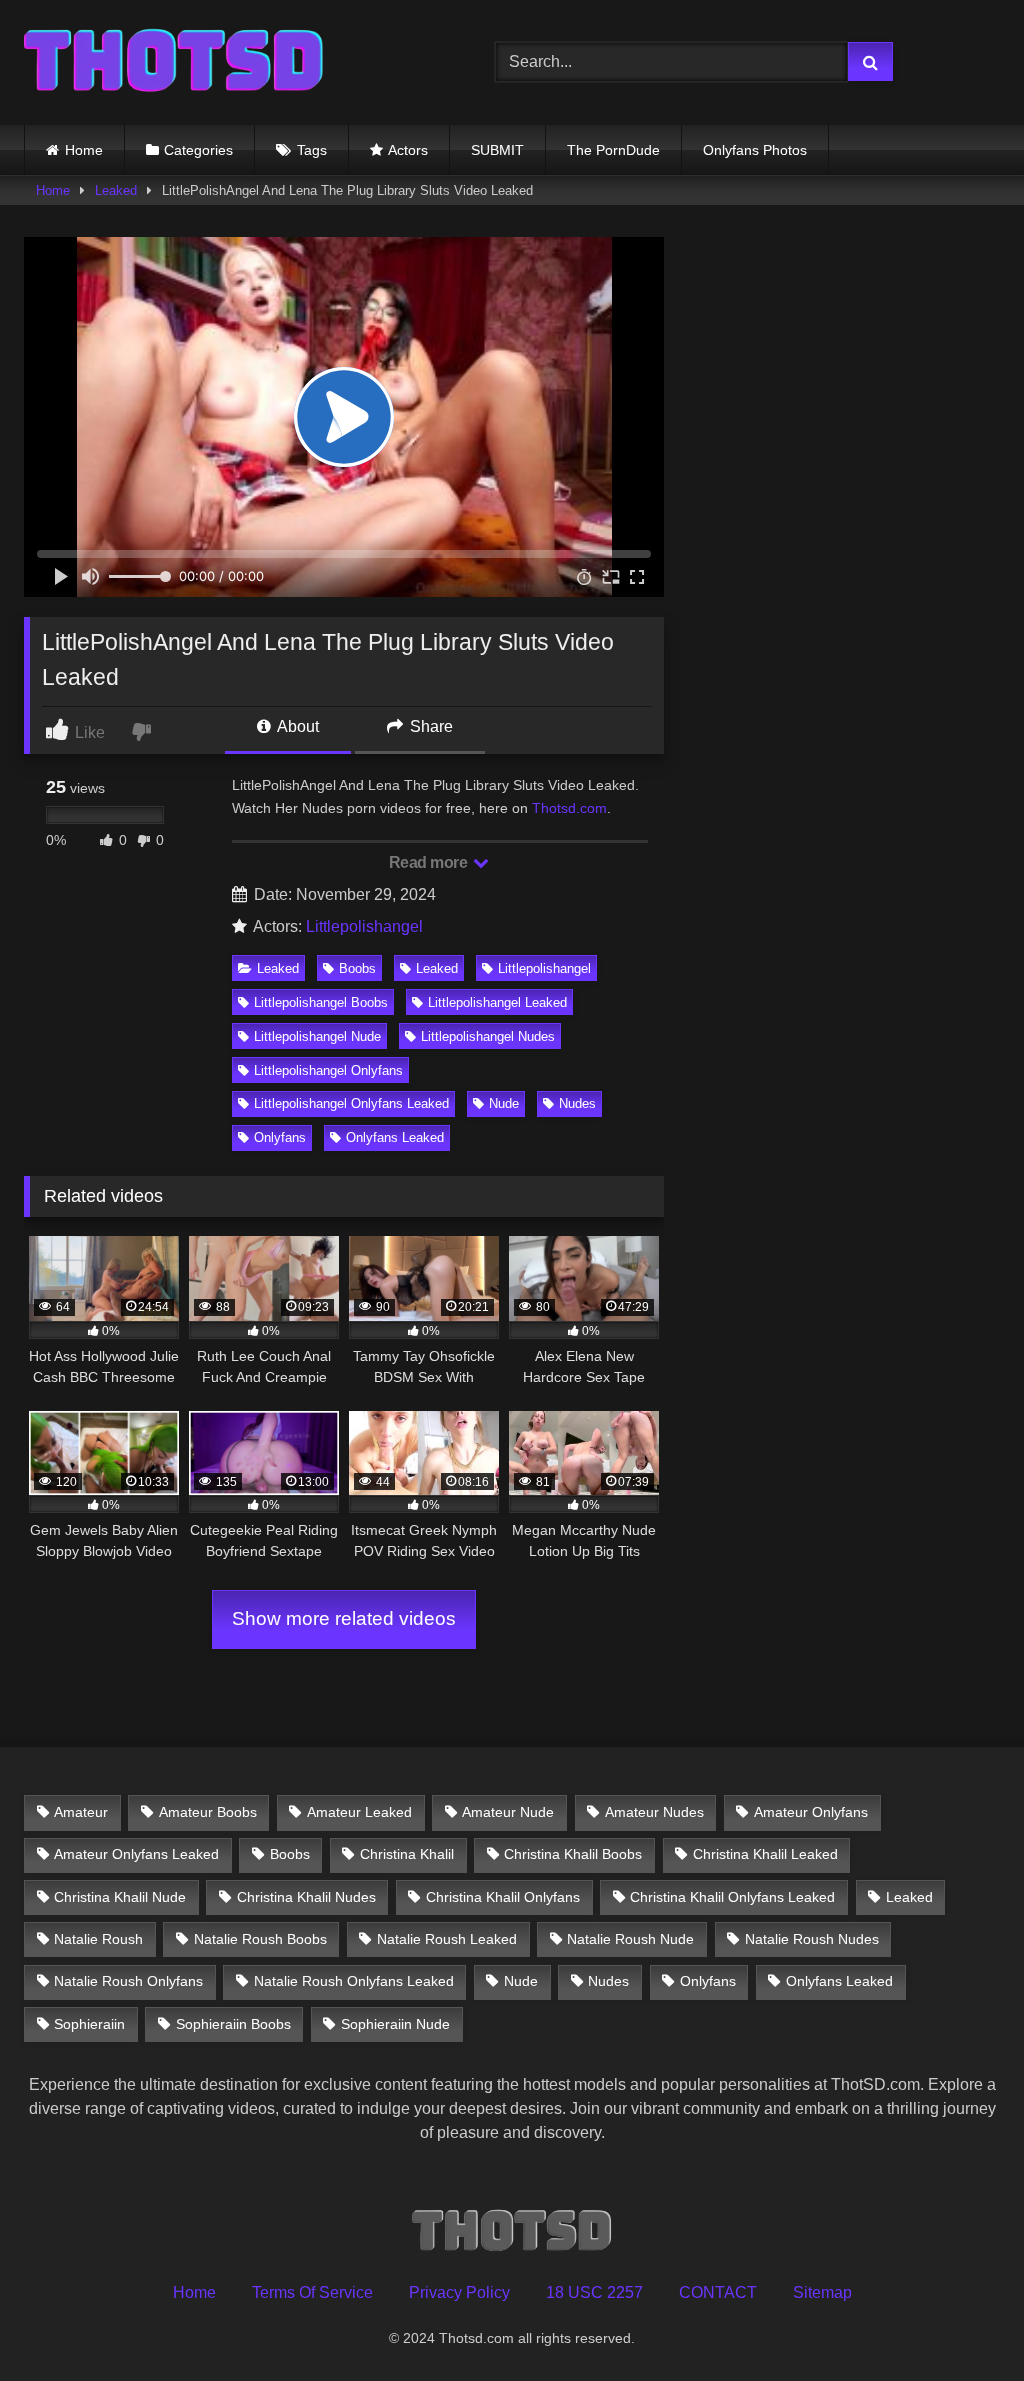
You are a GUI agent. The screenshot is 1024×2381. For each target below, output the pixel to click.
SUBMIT (497, 150)
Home (84, 150)
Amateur (81, 1812)
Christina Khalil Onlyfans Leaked (732, 1897)
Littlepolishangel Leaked (497, 1002)
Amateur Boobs (208, 1812)
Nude (504, 1103)
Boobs (357, 968)
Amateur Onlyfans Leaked (136, 1854)
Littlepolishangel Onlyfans (328, 1070)
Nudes (577, 1103)
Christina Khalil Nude (120, 1897)
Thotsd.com (569, 808)
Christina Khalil (407, 1854)
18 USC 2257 (594, 2292)
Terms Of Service (312, 2292)
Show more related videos (344, 1618)
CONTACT (718, 2292)
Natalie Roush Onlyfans (128, 1981)
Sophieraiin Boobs (233, 2024)
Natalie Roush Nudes (812, 1939)
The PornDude (613, 150)
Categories (198, 150)
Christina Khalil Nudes (306, 1897)
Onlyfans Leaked (395, 1137)
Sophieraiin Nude (395, 2024)
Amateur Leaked (359, 1812)
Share (429, 726)
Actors (408, 150)
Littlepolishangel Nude (317, 1036)
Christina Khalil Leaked (765, 1854)
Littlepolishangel (364, 926)
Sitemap (822, 2292)
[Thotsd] (228, 62)
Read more (430, 862)
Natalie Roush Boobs (260, 1939)
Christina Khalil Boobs (573, 1854)
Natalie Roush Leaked (447, 1939)
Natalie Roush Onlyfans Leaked (354, 1981)
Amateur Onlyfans (811, 1812)
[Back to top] (962, 2321)
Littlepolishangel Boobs (321, 1002)
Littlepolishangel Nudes (488, 1036)
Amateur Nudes (654, 1812)
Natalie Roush (98, 1939)
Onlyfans (280, 1137)
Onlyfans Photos (755, 150)
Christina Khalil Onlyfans (503, 1897)
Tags (312, 150)
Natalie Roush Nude (630, 1939)
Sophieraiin (89, 2024)
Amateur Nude (508, 1812)
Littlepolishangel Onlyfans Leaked (351, 1103)
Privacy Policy (459, 2292)
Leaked (116, 190)
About (296, 726)
